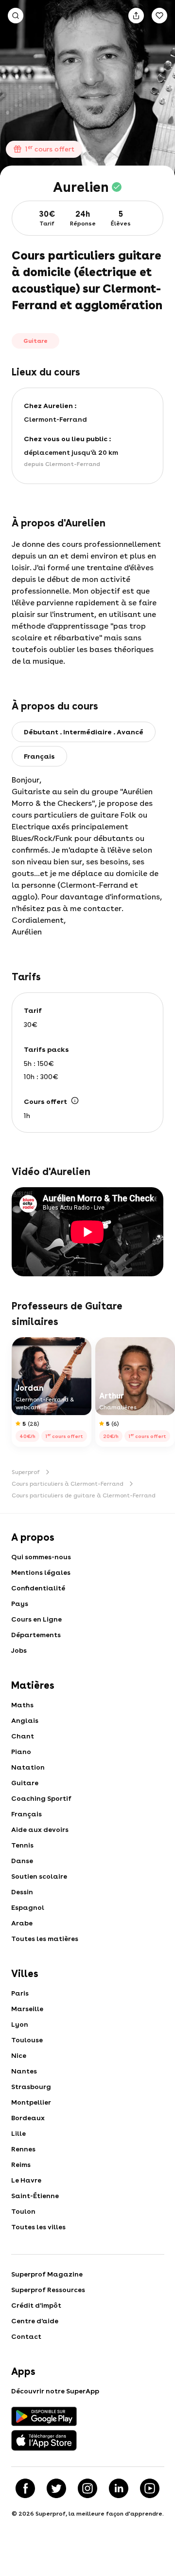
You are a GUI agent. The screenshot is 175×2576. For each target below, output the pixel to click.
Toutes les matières (45, 1939)
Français (26, 1814)
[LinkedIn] (119, 2488)
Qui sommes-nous (41, 1557)
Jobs (19, 1650)
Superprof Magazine (47, 2274)
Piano (21, 1752)
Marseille (27, 2009)
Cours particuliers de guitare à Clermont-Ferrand (84, 1495)
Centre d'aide (35, 2321)
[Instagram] (87, 2488)
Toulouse (27, 2040)
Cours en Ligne (36, 1619)
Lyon (20, 2024)
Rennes (23, 2149)
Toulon (23, 2211)
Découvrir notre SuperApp (55, 2391)
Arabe (22, 1923)
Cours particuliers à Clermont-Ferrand (68, 1484)
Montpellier (31, 2102)
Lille (18, 2133)
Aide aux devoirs (40, 1829)
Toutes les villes (38, 2227)
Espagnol (28, 1907)
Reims (21, 2165)
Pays (20, 1604)
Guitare (25, 1783)
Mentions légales (41, 1572)
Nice (19, 2055)
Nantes (24, 2071)
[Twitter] (56, 2488)
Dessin (22, 1892)
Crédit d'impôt (36, 2305)
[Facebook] (25, 2488)
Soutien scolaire (39, 1876)
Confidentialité (38, 1588)
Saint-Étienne (35, 2196)
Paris (20, 1993)
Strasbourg (31, 2087)
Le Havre (26, 2180)
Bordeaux (28, 2118)
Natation (28, 1767)
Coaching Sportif (41, 1798)
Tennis (22, 1845)
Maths (22, 1705)
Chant (23, 1736)
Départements (36, 1635)
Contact (26, 2336)
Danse (22, 1861)
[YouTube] (150, 2488)
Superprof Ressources (48, 2290)
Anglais (25, 1720)
